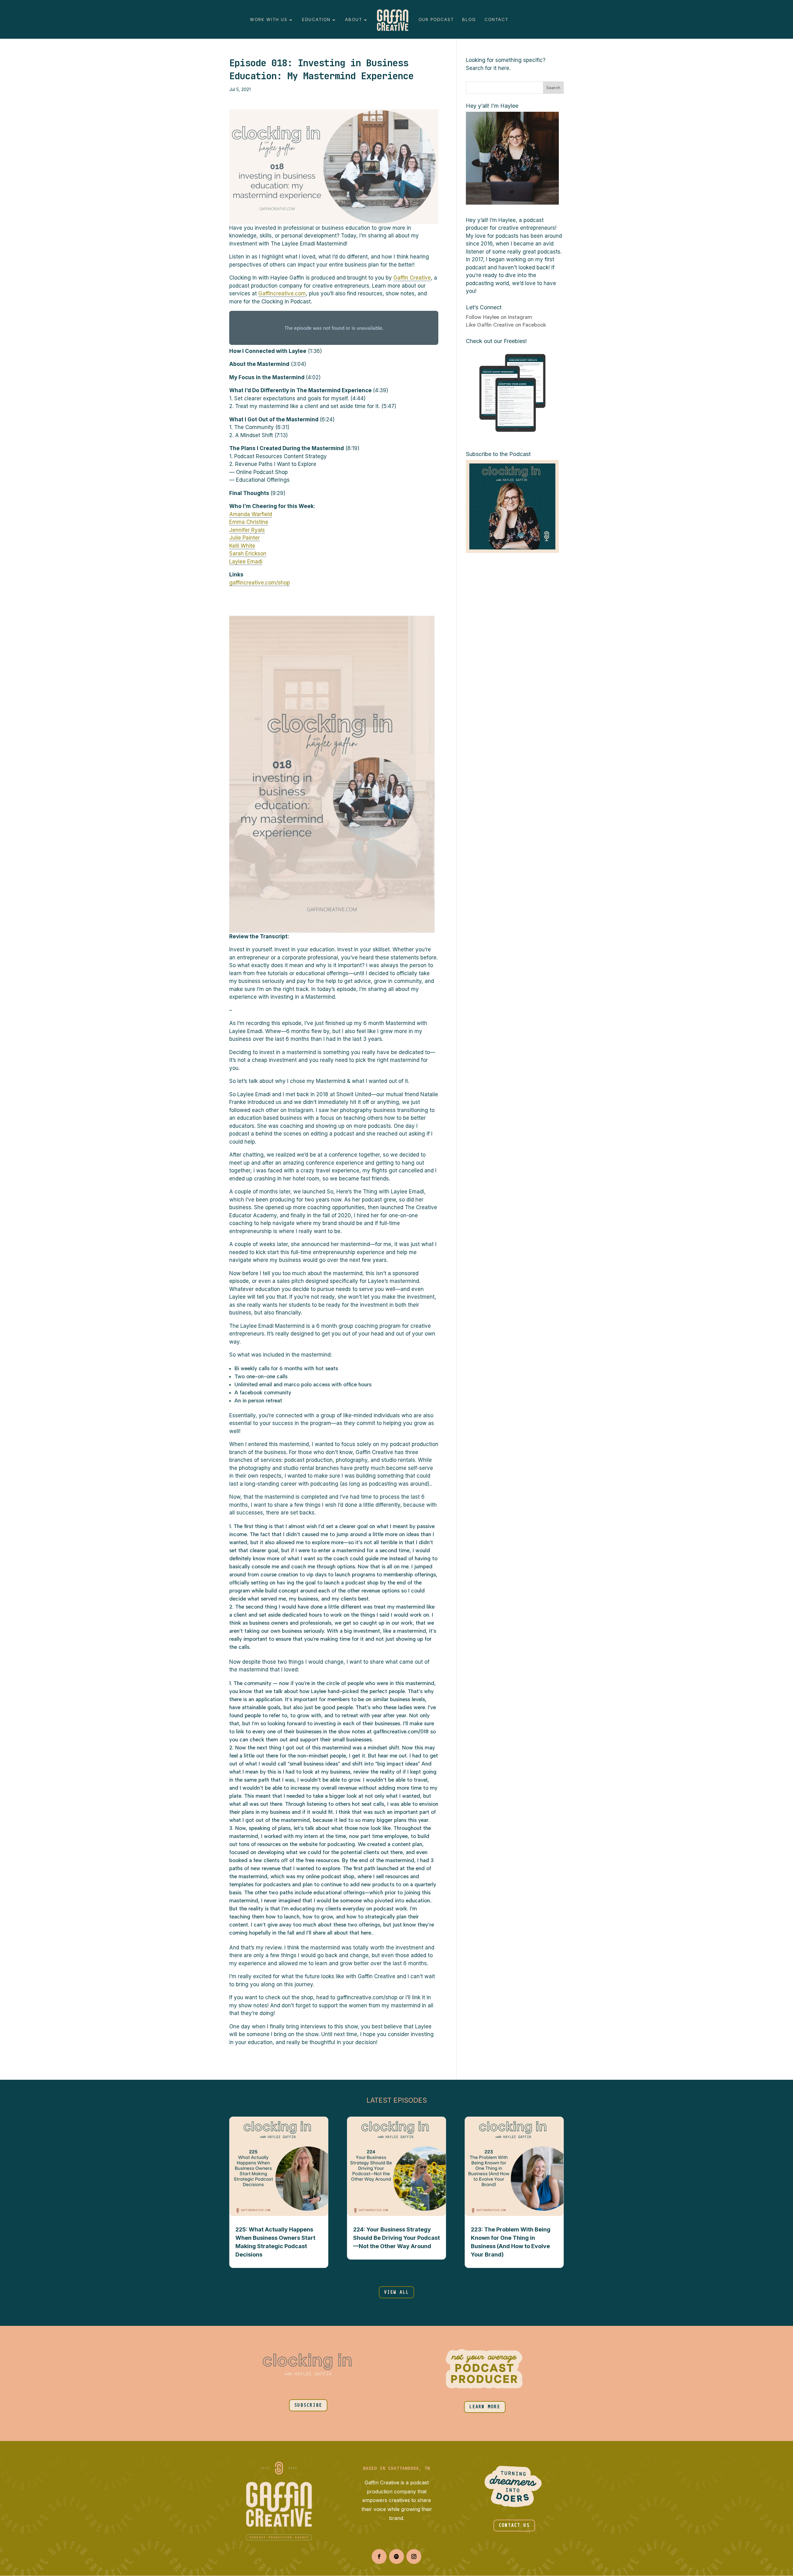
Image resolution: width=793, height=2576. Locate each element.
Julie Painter (245, 538)
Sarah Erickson (248, 554)
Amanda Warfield (251, 514)
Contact (496, 20)
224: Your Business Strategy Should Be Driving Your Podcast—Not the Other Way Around (396, 2238)
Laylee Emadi (246, 562)
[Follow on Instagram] (414, 2556)
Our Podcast (436, 20)
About (354, 20)
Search (553, 88)
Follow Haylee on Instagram (499, 317)
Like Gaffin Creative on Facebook (506, 325)
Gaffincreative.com (282, 293)
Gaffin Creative (412, 278)
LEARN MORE (485, 2407)
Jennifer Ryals (247, 530)
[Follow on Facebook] (379, 2556)
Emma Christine (249, 522)
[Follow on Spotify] (396, 2556)
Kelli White (242, 546)
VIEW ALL (396, 2292)
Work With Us (269, 20)
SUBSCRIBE (308, 2405)
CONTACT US (514, 2525)
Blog (469, 20)
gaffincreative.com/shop (260, 583)
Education (316, 20)
